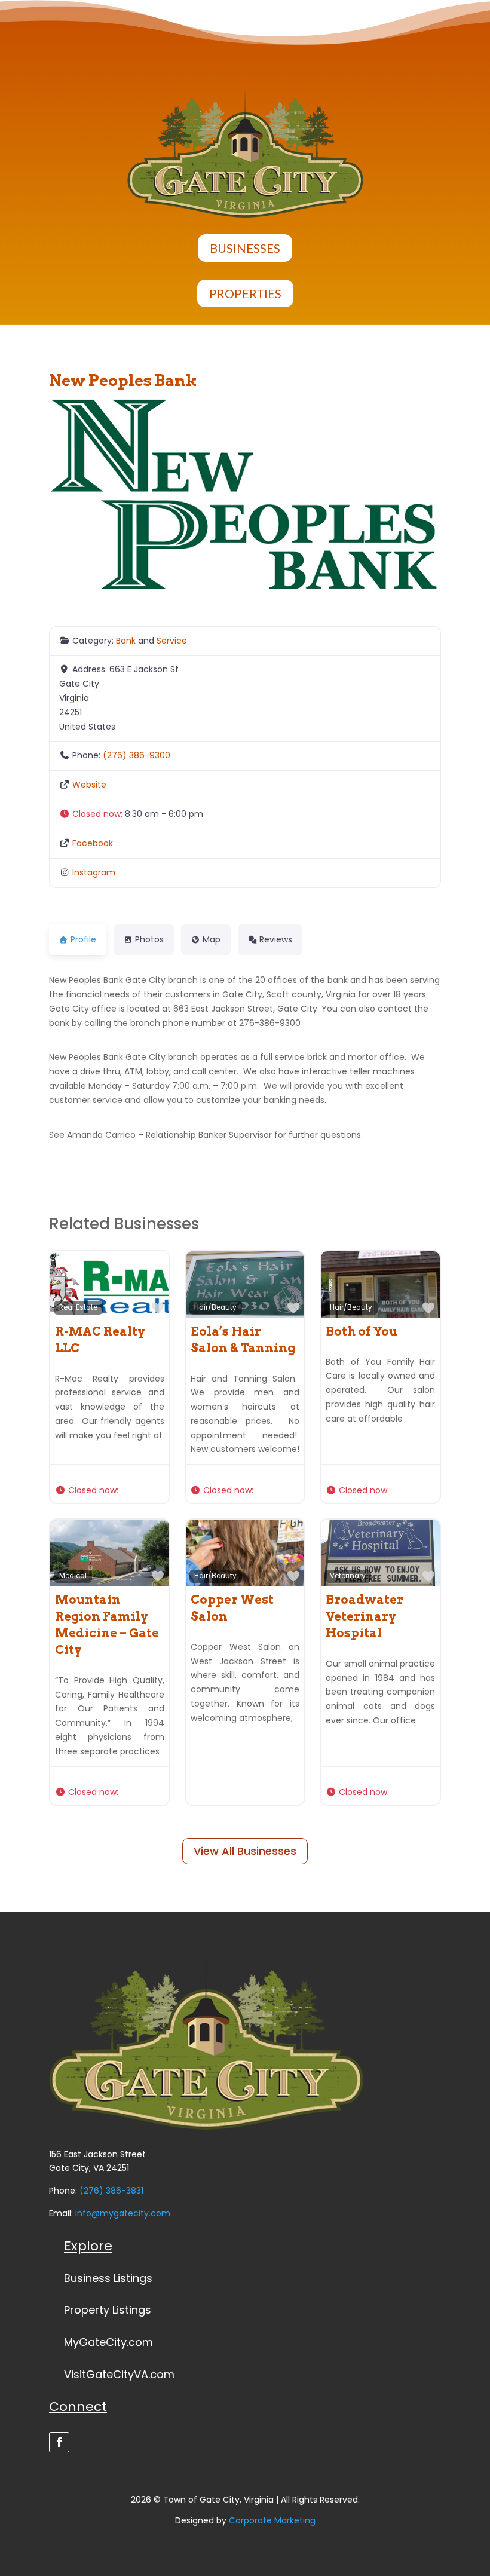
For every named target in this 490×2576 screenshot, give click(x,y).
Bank (126, 641)
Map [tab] (212, 939)
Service (172, 641)
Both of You (362, 1331)
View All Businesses (245, 1851)
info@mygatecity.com (123, 2213)
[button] (245, 814)
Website (89, 785)
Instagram (94, 872)
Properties (245, 293)
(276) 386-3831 (111, 2191)
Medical (73, 1576)
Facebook (93, 843)
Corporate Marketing (272, 2520)
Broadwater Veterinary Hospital (365, 1616)
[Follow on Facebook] (59, 2442)
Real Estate (78, 1307)
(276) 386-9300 (137, 755)
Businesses (245, 248)
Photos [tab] (149, 939)
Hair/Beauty (215, 1307)
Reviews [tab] (276, 939)
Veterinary (348, 1576)
